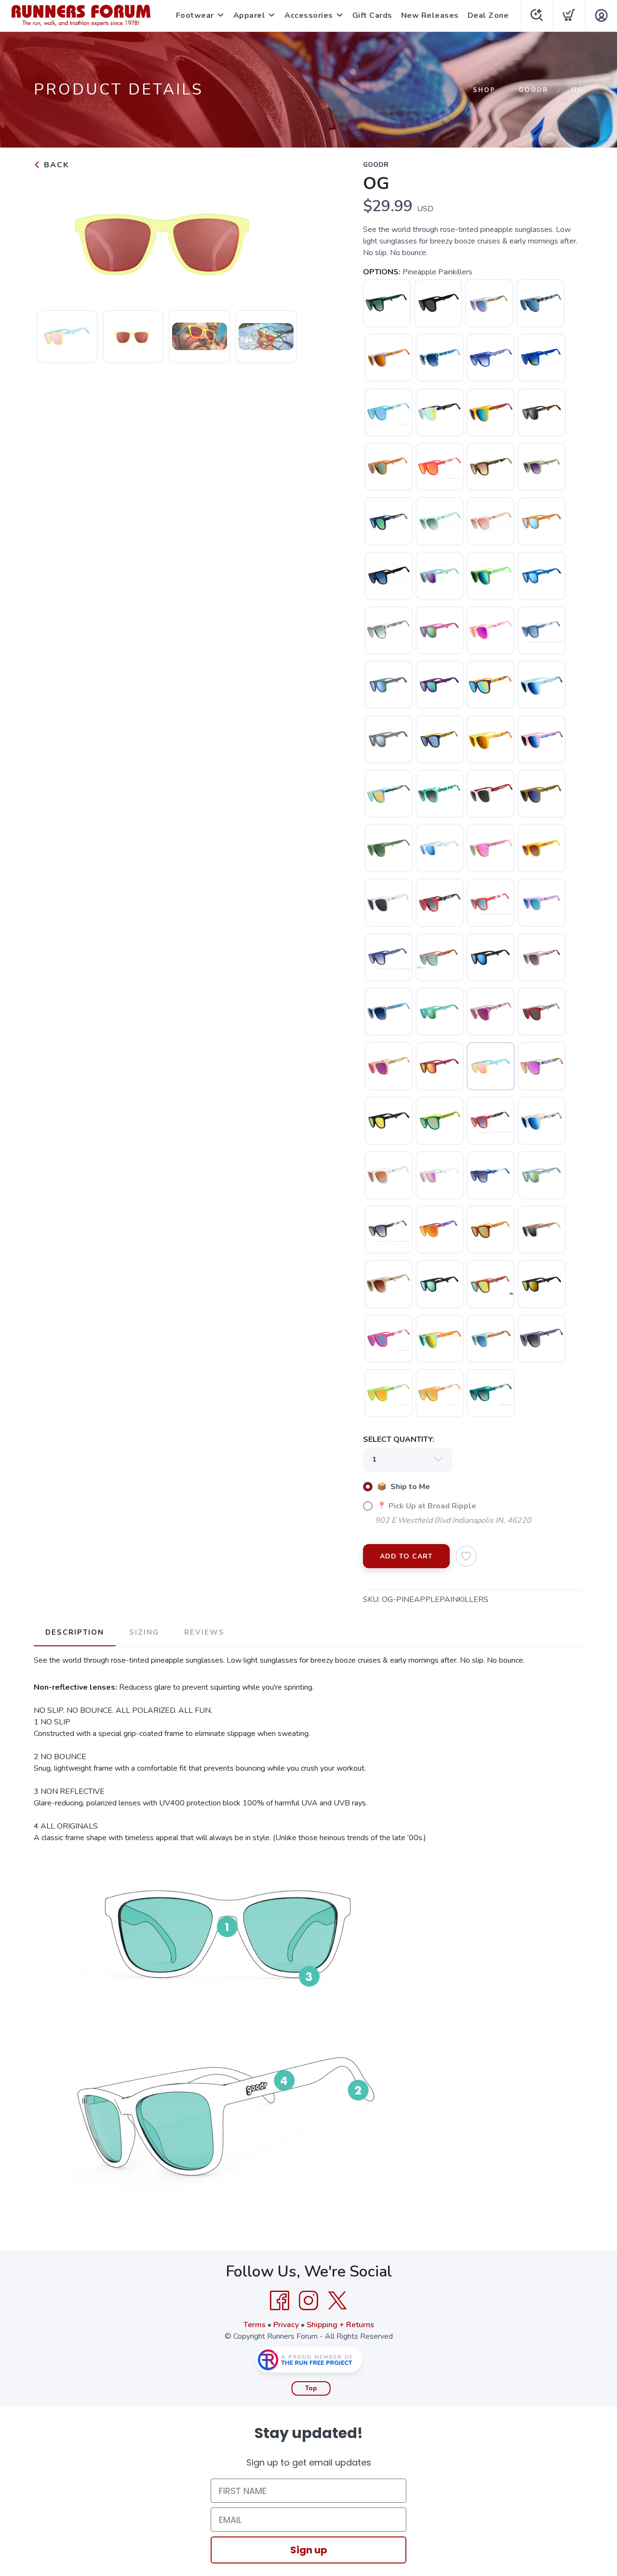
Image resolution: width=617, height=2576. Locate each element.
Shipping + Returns (340, 2325)
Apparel (249, 15)
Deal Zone (488, 15)
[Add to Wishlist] (466, 1556)
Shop (484, 90)
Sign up (309, 2550)
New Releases (430, 15)
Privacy (286, 2325)
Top (311, 2388)
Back (55, 165)
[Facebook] (280, 2301)
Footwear (195, 15)
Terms (255, 2325)
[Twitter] (337, 2301)
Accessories (309, 15)
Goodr (533, 90)
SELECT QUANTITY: (399, 1439)
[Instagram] (308, 2301)
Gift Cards (372, 15)
